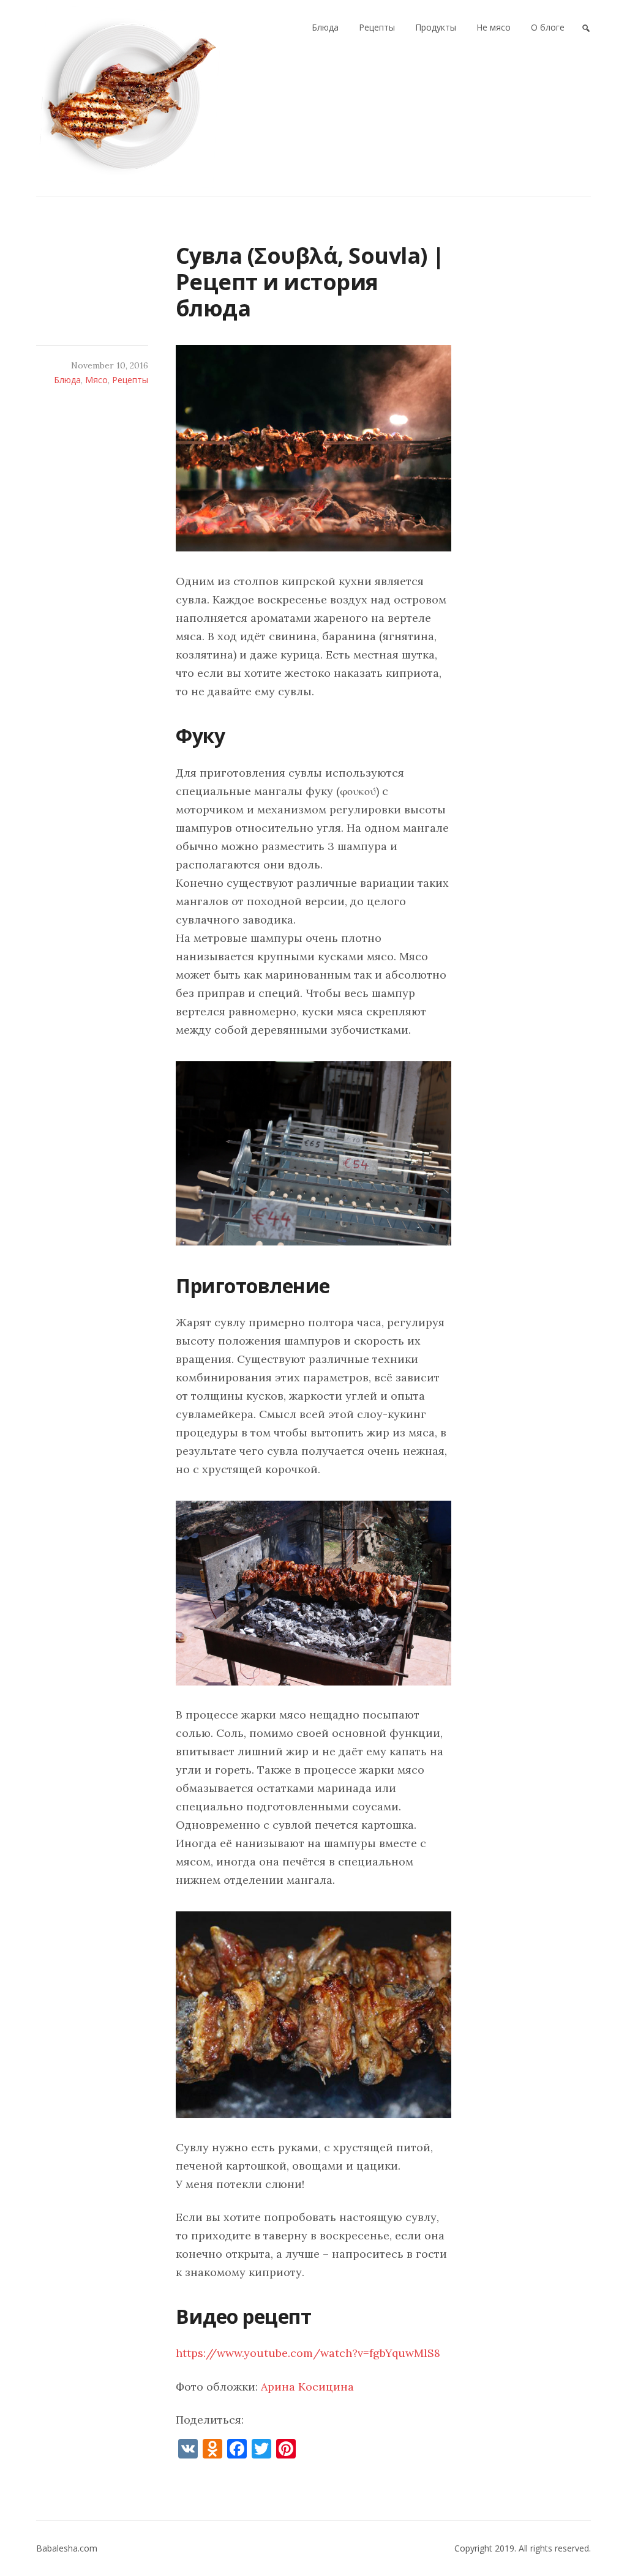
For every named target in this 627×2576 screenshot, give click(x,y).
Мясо (96, 380)
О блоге (548, 27)
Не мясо (494, 27)
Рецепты (377, 27)
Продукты (436, 27)
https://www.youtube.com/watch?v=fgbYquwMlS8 (308, 2353)
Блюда (325, 27)
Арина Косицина (307, 2387)
